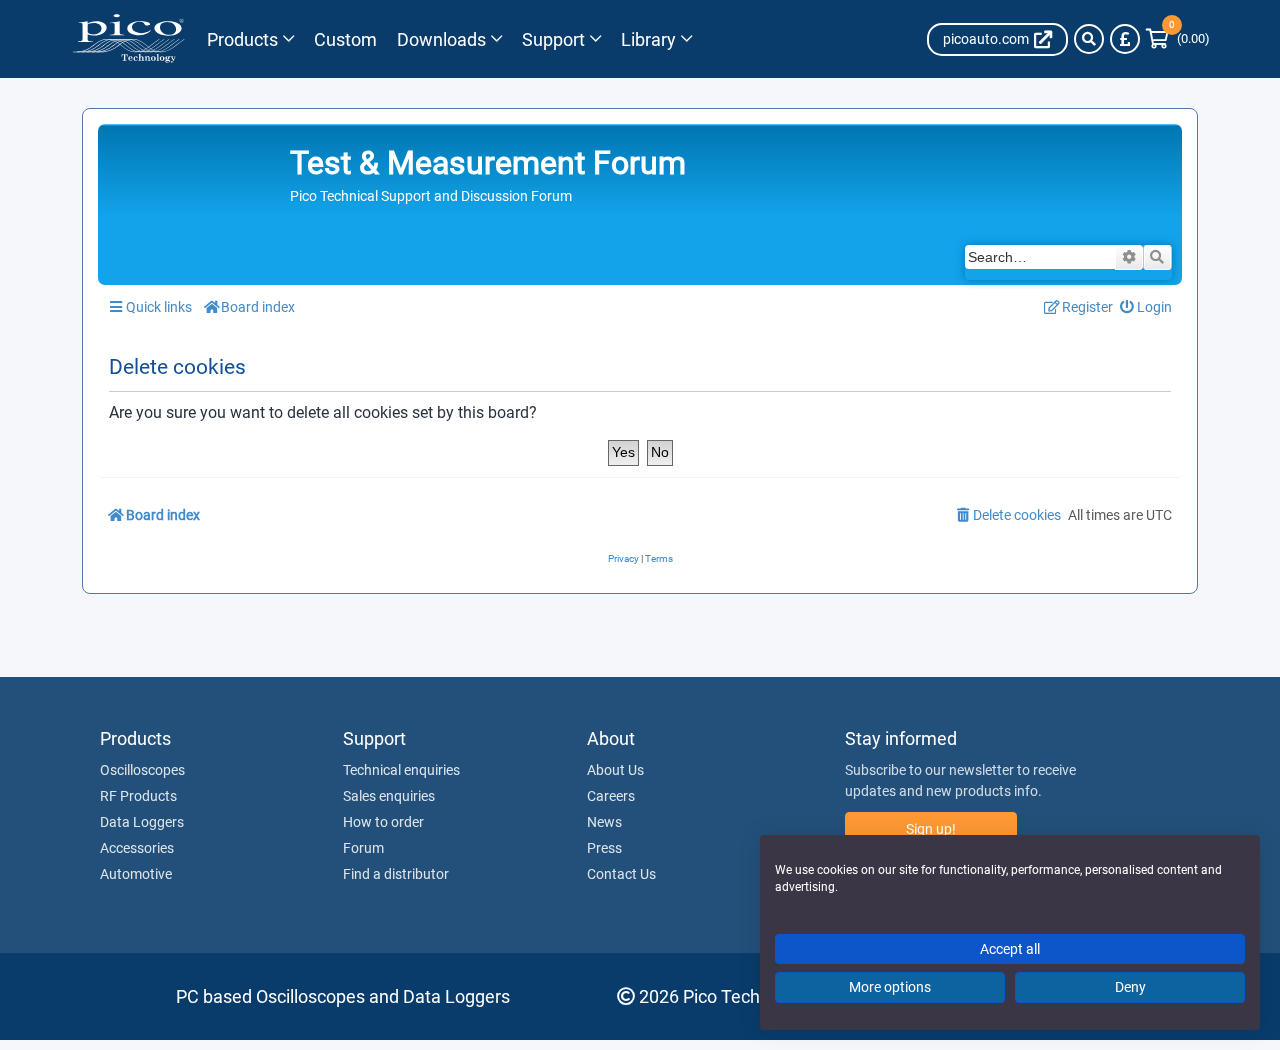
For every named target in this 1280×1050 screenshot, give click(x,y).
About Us (615, 770)
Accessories (137, 848)
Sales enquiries (389, 796)
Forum (363, 848)
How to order (383, 822)
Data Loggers (142, 822)
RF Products (138, 796)
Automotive (136, 874)
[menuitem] (1146, 307)
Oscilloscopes (142, 770)
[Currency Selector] (1125, 39)
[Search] (1089, 39)
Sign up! (931, 829)
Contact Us (621, 874)
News (604, 822)
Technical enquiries (401, 770)
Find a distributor (396, 874)
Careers (611, 796)
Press (604, 848)
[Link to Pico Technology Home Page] (128, 39)
